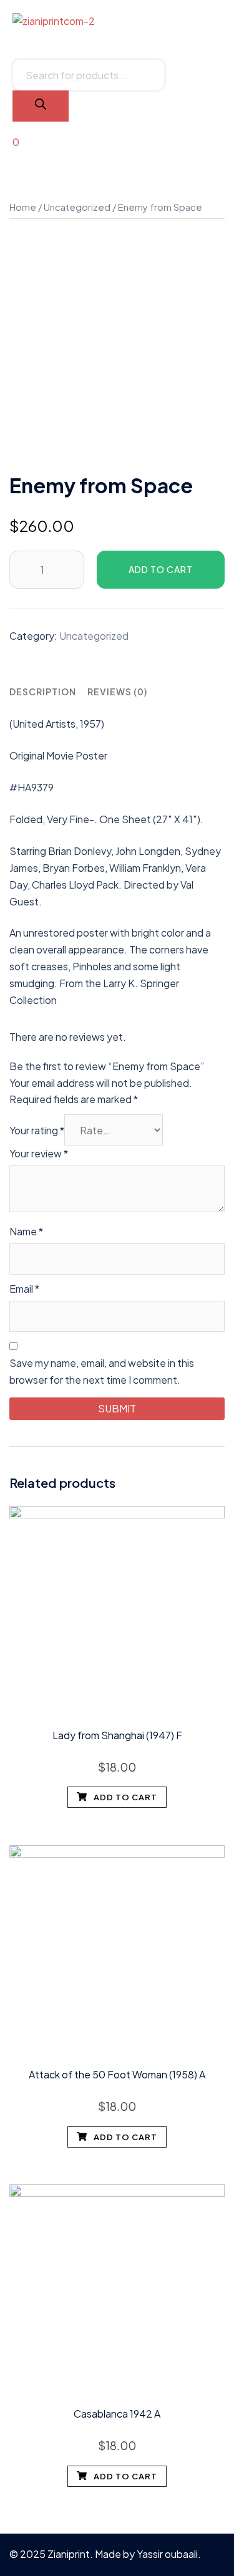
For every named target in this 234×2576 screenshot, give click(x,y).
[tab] (43, 692)
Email (24, 1289)
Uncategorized (77, 207)
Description (43, 692)
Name (26, 1231)
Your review (39, 1153)
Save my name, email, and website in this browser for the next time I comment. (102, 1371)
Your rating (37, 1130)
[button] (117, 38)
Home (23, 207)
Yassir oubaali (167, 2554)
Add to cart (161, 569)
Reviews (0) (117, 692)
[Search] (41, 106)
